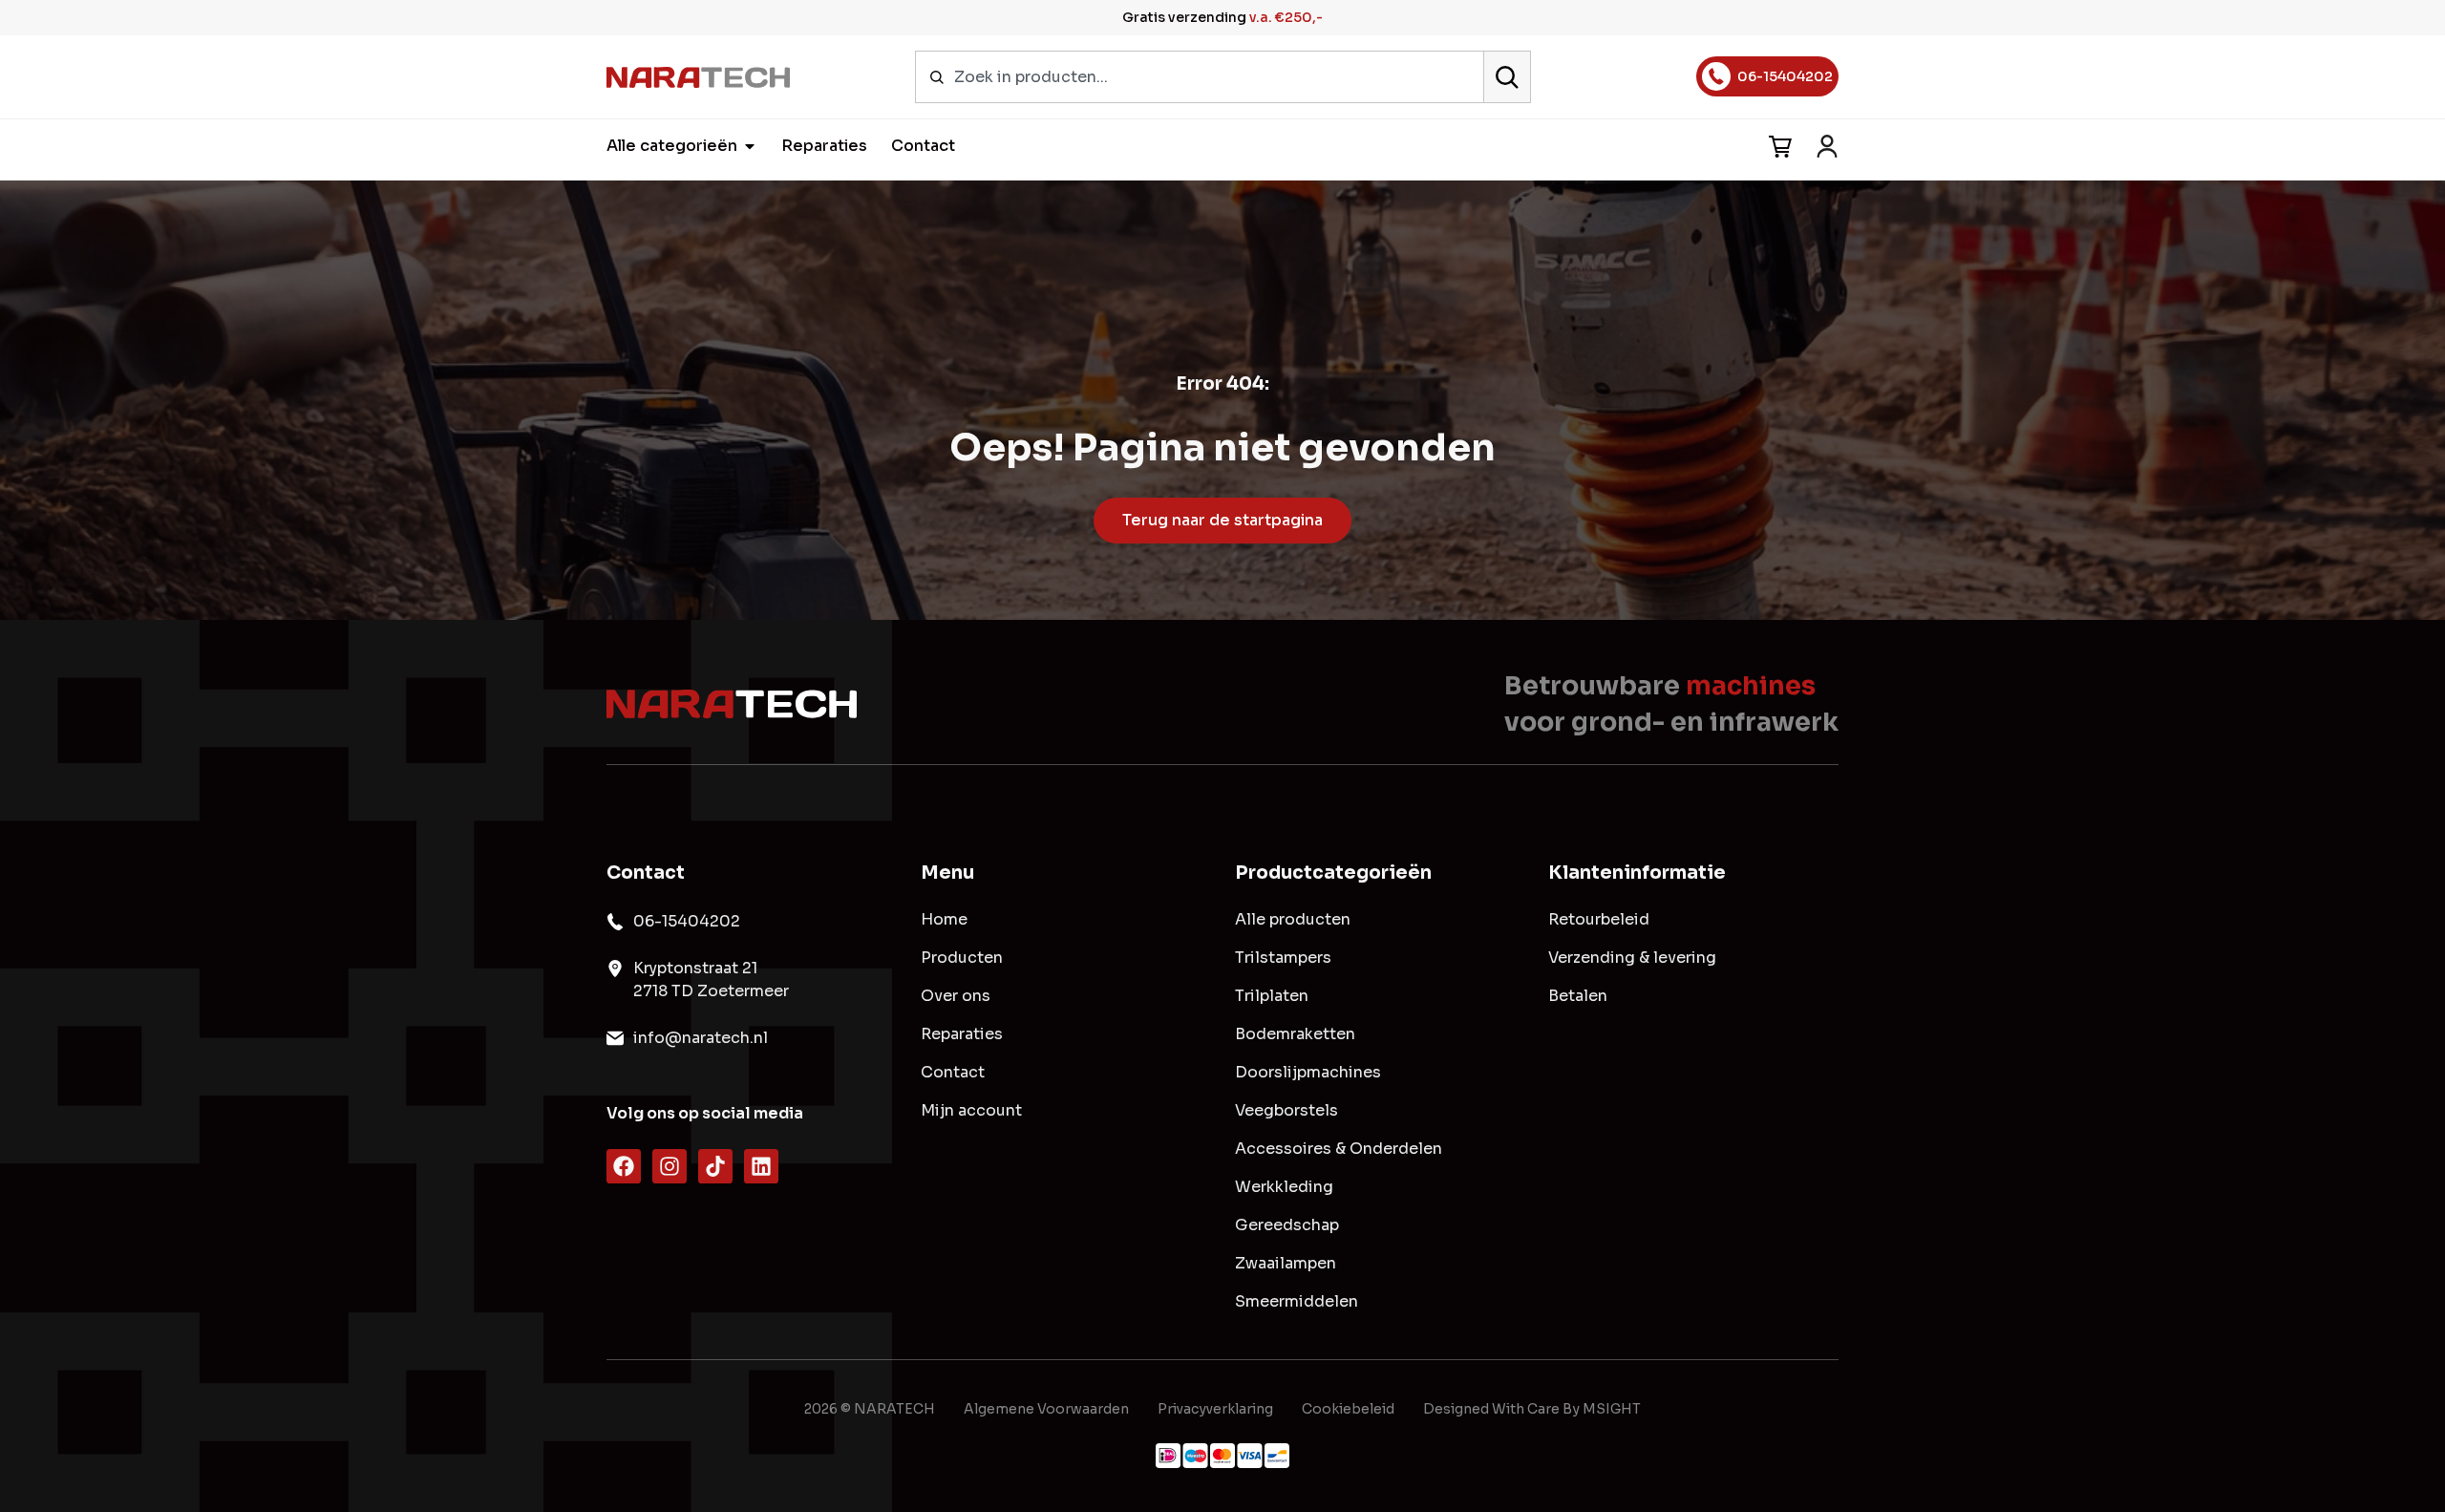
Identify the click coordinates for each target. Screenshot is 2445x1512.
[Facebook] (624, 1166)
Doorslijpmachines (1308, 1073)
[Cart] (1780, 147)
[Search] (1508, 77)
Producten (962, 958)
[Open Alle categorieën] (750, 146)
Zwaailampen (1286, 1264)
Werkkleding (1284, 1187)
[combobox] (1200, 77)
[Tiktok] (715, 1166)
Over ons (956, 996)
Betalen (1578, 996)
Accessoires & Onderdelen (1339, 1149)
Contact (953, 1073)
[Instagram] (670, 1166)
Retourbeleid (1599, 920)
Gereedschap (1287, 1225)
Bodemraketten (1295, 1034)
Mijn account (971, 1111)
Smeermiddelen (1297, 1302)
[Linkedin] (761, 1166)
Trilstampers (1283, 958)
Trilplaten (1272, 996)
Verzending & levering (1632, 958)
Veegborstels (1286, 1111)
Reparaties (962, 1034)
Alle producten (1293, 920)
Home (944, 920)
